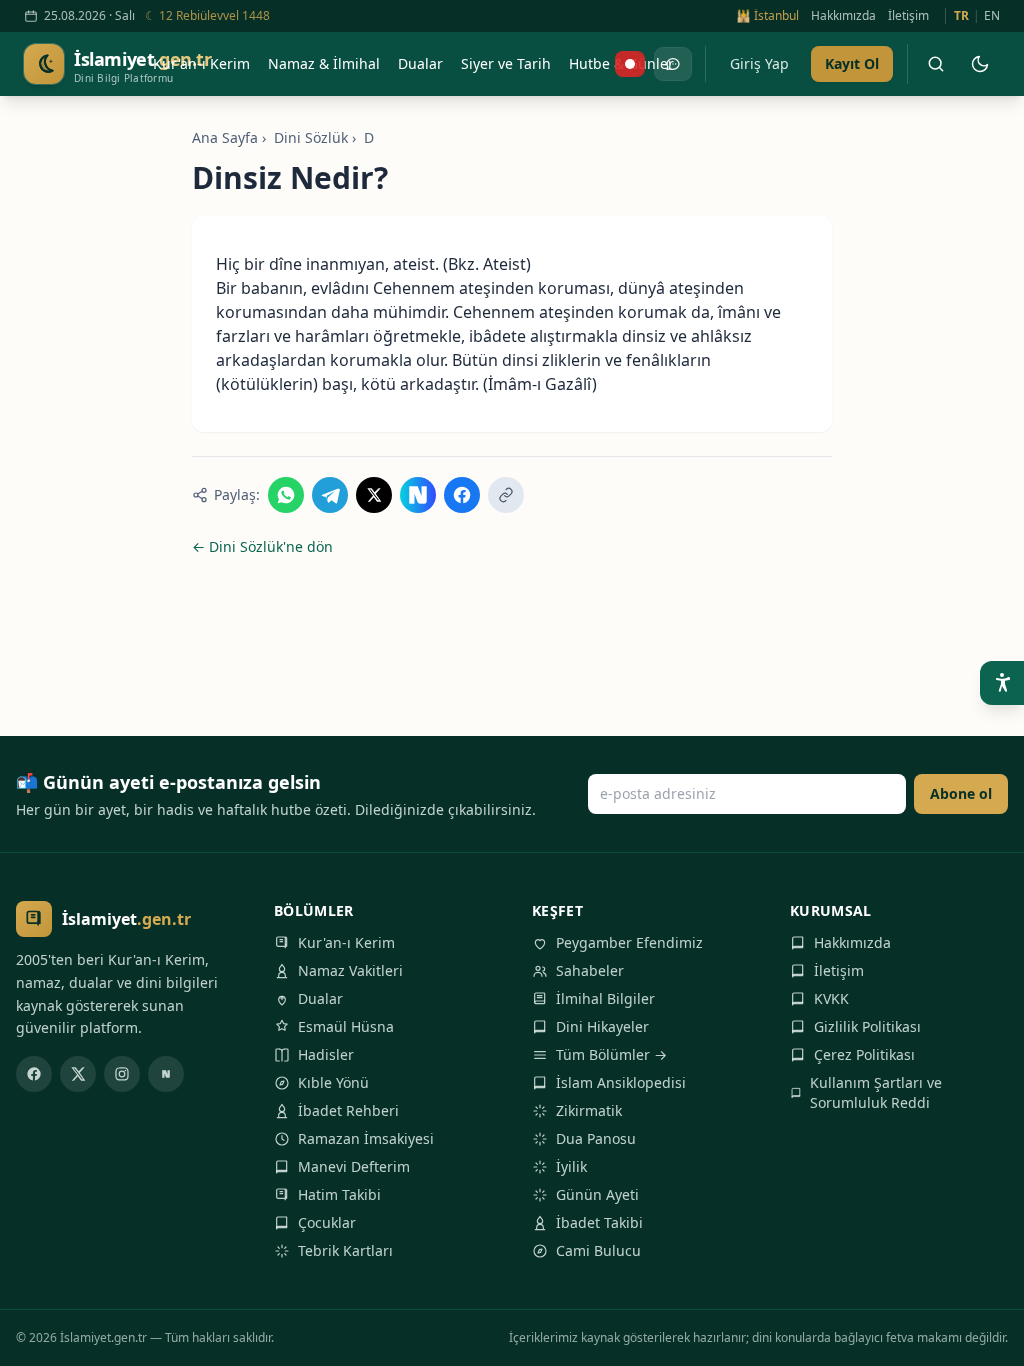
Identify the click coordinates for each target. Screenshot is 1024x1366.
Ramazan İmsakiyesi (366, 1138)
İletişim (908, 16)
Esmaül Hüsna (346, 1026)
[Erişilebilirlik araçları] (1002, 683)
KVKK (831, 998)
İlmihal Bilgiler (605, 998)
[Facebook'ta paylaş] (462, 495)
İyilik (571, 1166)
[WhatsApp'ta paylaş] (286, 495)
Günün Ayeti (597, 1194)
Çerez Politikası (864, 1054)
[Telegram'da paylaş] (330, 495)
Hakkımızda (843, 16)
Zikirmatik (589, 1110)
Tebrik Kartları (345, 1250)
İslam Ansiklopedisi (621, 1082)
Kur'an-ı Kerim (346, 942)
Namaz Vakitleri (350, 970)
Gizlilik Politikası (867, 1026)
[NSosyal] (166, 1074)
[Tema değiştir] (980, 64)
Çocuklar (327, 1222)
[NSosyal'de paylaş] (418, 495)
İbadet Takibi (599, 1222)
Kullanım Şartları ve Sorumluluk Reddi (876, 1092)
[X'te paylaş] (374, 495)
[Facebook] (34, 1074)
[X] (78, 1074)
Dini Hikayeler (602, 1026)
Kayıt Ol (852, 63)
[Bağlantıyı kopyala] (506, 495)
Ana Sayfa (225, 137)
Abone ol (961, 793)
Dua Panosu (596, 1138)
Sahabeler (590, 970)
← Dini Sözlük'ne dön (262, 546)
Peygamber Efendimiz (629, 942)
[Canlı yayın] (630, 64)
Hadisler (326, 1054)
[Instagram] (122, 1074)
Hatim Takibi (339, 1194)
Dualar (320, 998)
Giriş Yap (759, 63)
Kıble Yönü (333, 1082)
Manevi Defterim (354, 1166)
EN (992, 16)
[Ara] (936, 64)
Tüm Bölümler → (611, 1054)
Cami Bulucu (598, 1250)
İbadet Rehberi (348, 1110)
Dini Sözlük (311, 137)
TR (961, 16)
